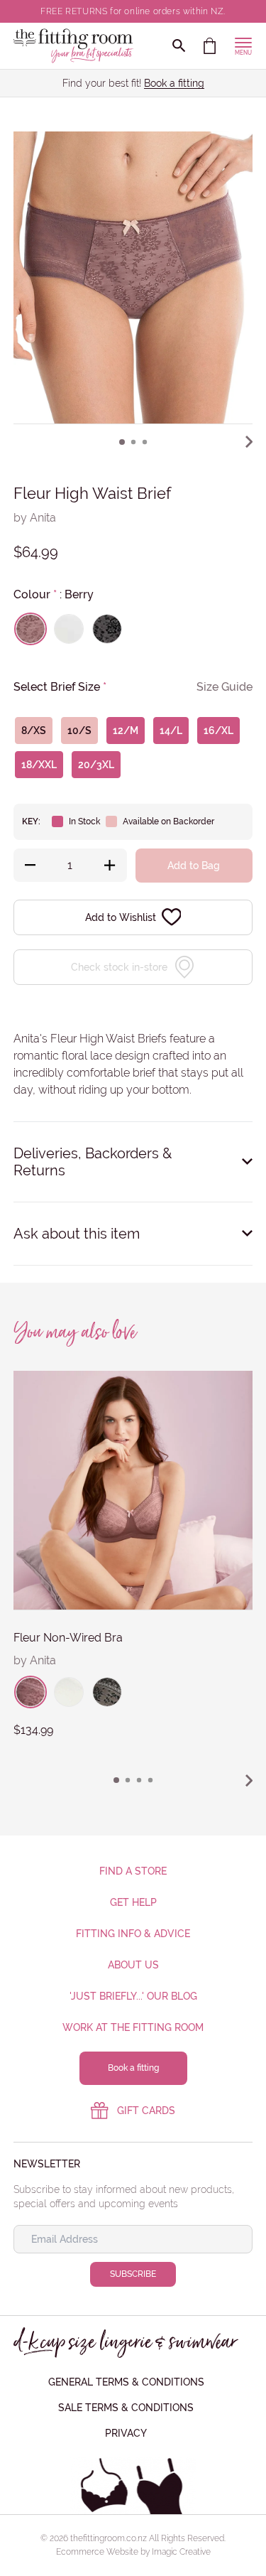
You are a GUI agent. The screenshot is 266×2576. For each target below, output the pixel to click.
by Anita (35, 518)
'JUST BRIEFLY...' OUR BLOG (133, 1996)
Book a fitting (174, 83)
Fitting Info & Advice (133, 1934)
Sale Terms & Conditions (126, 2408)
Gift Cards (146, 2111)
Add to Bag (194, 866)
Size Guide (225, 687)
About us (133, 1965)
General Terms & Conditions (126, 2382)
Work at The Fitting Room (133, 2027)
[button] (122, 442)
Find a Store (133, 1871)
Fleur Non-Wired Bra (68, 1638)
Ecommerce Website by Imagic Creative (133, 2552)
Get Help (133, 1902)
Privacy (126, 2433)
